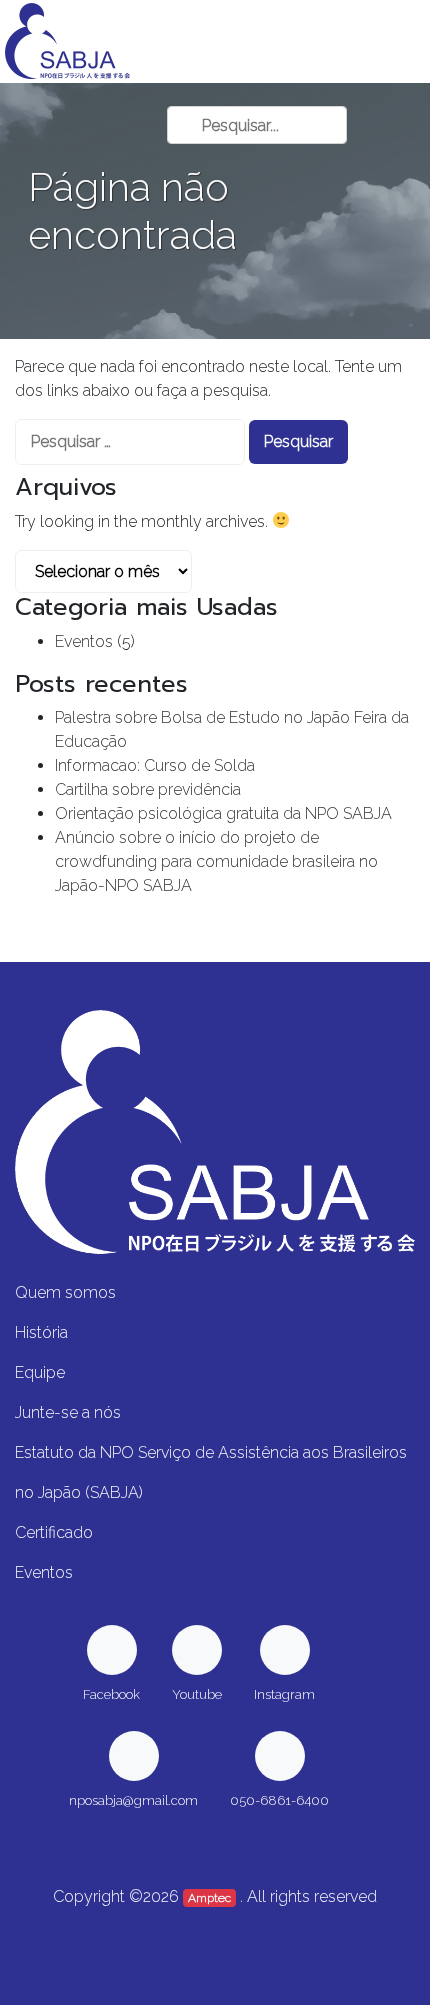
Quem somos (65, 1292)
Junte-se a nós (68, 1412)
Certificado (54, 1532)
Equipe (40, 1372)
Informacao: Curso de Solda (155, 765)
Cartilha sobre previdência (148, 789)
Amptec (209, 1898)
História (41, 1332)
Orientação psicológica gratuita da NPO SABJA (223, 813)
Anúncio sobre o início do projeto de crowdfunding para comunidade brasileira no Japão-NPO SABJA (216, 861)
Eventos (84, 641)
